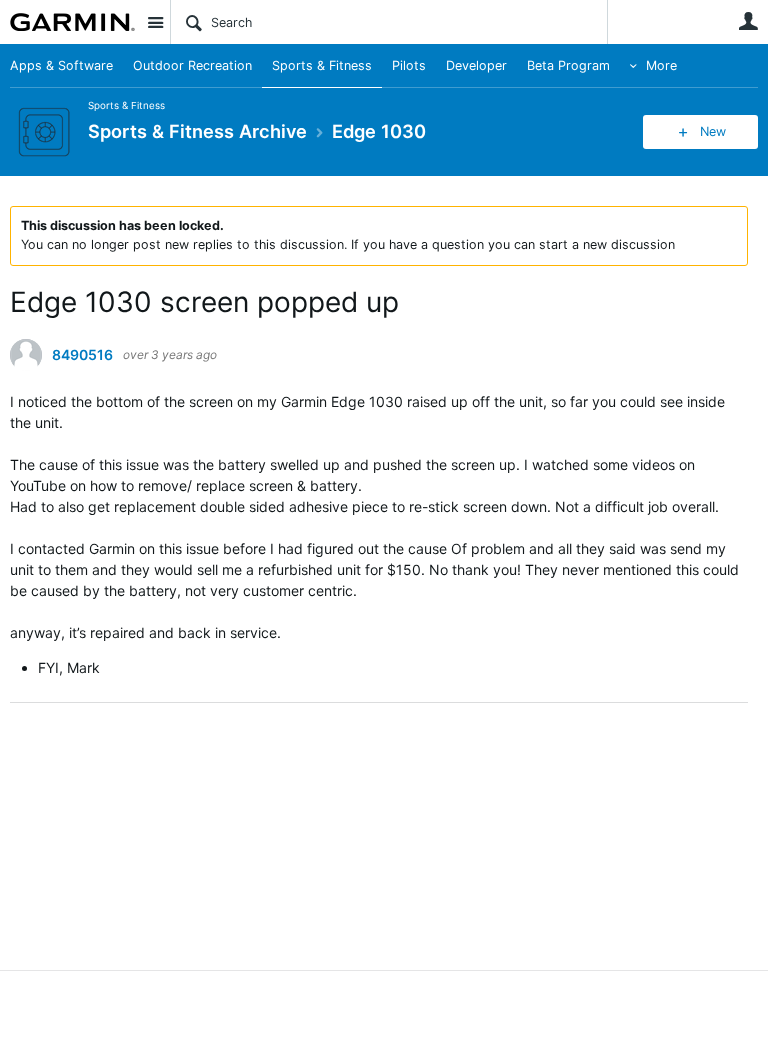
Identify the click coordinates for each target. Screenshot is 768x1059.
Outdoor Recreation (192, 65)
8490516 (82, 355)
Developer (476, 65)
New (713, 131)
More (661, 65)
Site (155, 22)
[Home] (72, 22)
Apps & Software (61, 65)
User (748, 21)
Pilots (409, 65)
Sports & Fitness (322, 65)
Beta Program (568, 65)
